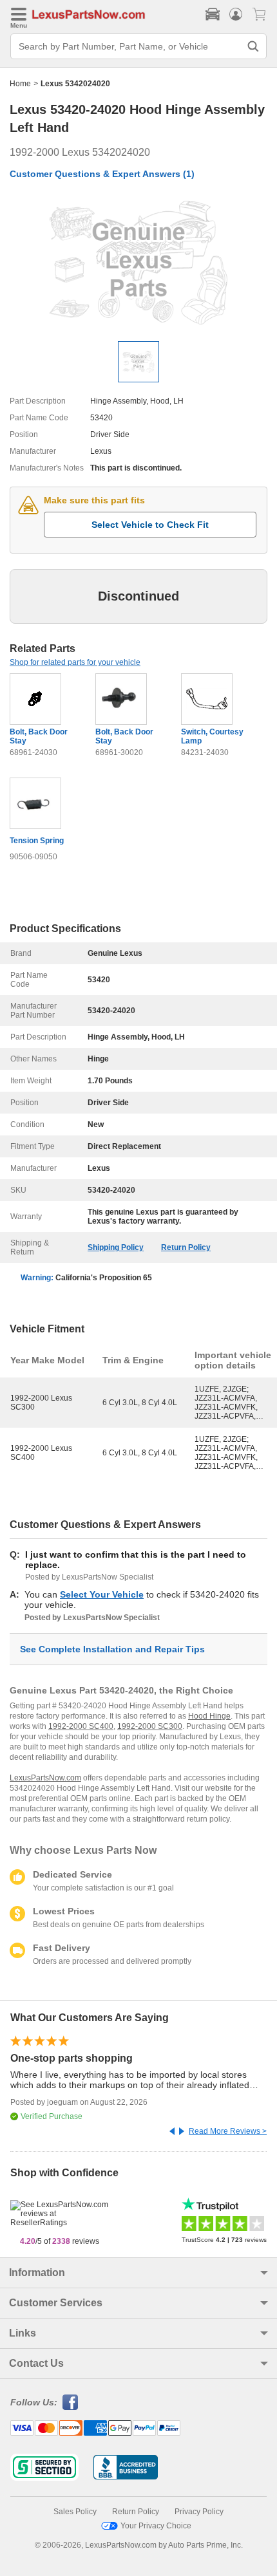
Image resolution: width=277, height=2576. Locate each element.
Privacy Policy (199, 2512)
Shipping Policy (116, 1247)
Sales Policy (75, 2512)
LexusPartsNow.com (45, 1778)
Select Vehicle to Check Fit (150, 525)
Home (20, 84)
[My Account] (236, 14)
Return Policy (186, 1247)
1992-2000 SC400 (81, 1726)
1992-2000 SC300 (150, 1726)
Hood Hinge (209, 1716)
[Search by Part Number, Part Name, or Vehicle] (253, 46)
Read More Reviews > (228, 2131)
